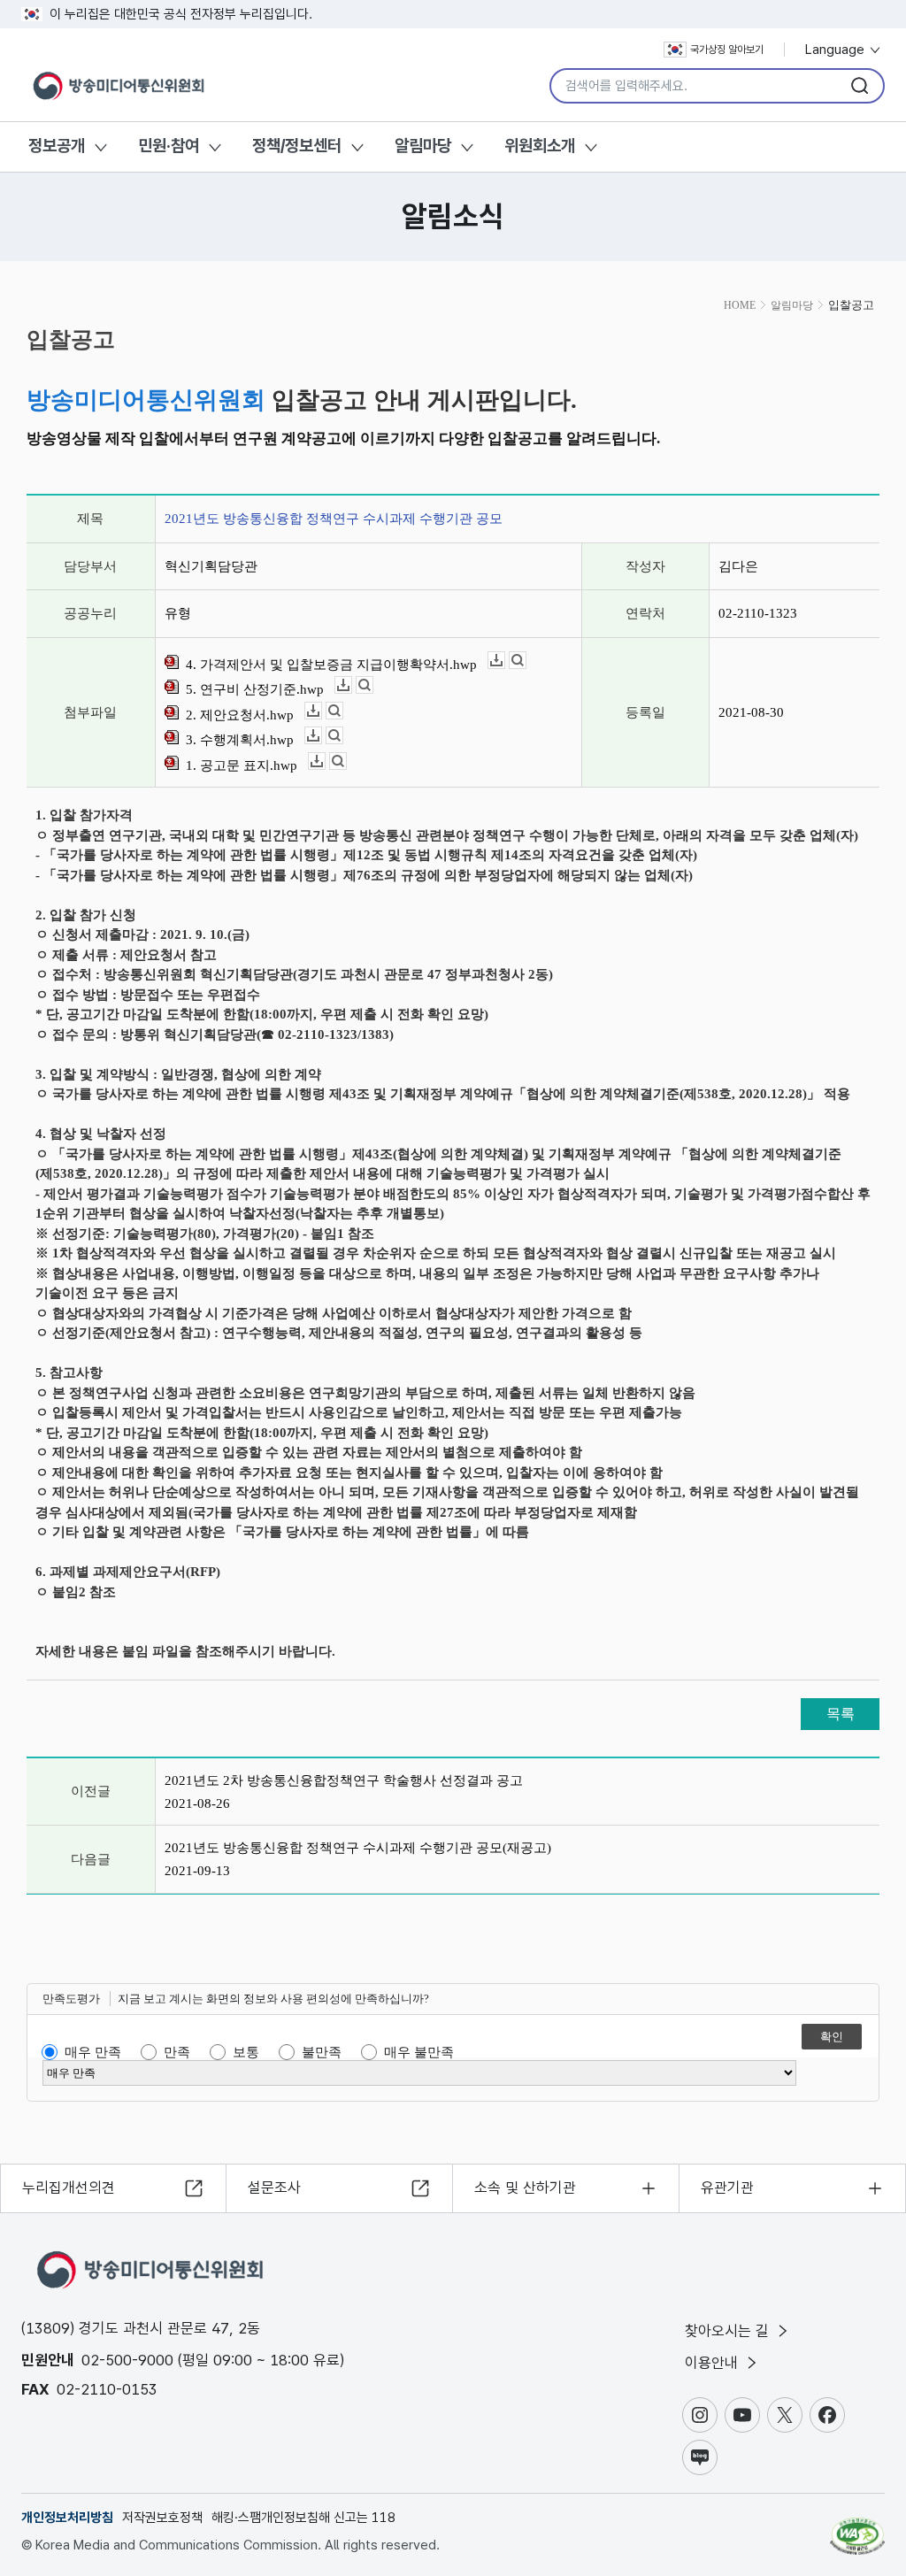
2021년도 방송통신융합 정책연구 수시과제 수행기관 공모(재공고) (358, 1848)
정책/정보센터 (297, 146)
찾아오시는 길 (729, 2331)
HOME (740, 305)
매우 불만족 (419, 2052)
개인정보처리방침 (67, 2518)
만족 (177, 2052)
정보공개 (57, 146)
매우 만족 (93, 2052)
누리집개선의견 (69, 2188)
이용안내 (714, 2363)
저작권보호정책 (162, 2518)
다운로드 (505, 661)
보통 (246, 2052)
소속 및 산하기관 (525, 2188)
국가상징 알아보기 (727, 50)
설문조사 (274, 2188)
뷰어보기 (526, 661)
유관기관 (727, 2188)
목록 (841, 1714)
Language (837, 50)
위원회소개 (540, 146)
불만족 (322, 2052)
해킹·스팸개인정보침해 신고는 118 (303, 2518)
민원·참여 (169, 146)
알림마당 (423, 146)
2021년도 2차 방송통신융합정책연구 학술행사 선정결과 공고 (344, 1780)
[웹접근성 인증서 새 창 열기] (857, 2528)
